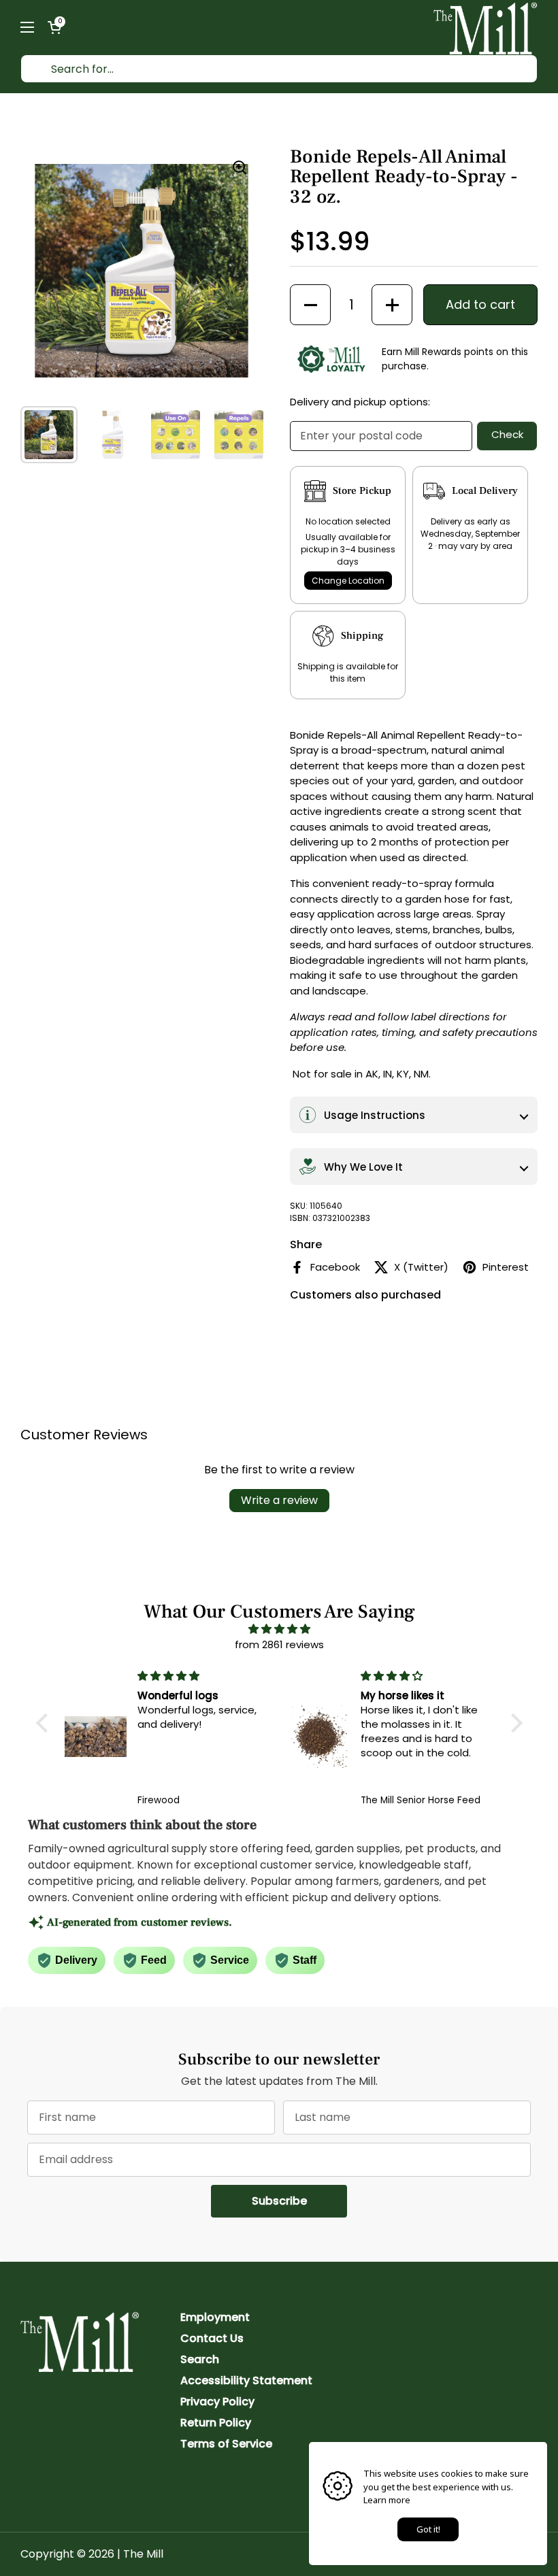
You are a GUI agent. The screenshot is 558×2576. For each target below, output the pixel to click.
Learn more (387, 2500)
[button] (54, 27)
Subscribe (299, 2201)
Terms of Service (226, 2444)
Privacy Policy (217, 2402)
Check (507, 434)
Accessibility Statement (246, 2380)
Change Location (348, 581)
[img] (279, 1629)
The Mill (143, 2554)
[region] (142, 271)
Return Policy (216, 2423)
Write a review (279, 1500)
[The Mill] (486, 27)
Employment (215, 2317)
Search (200, 2359)
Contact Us (212, 2338)
